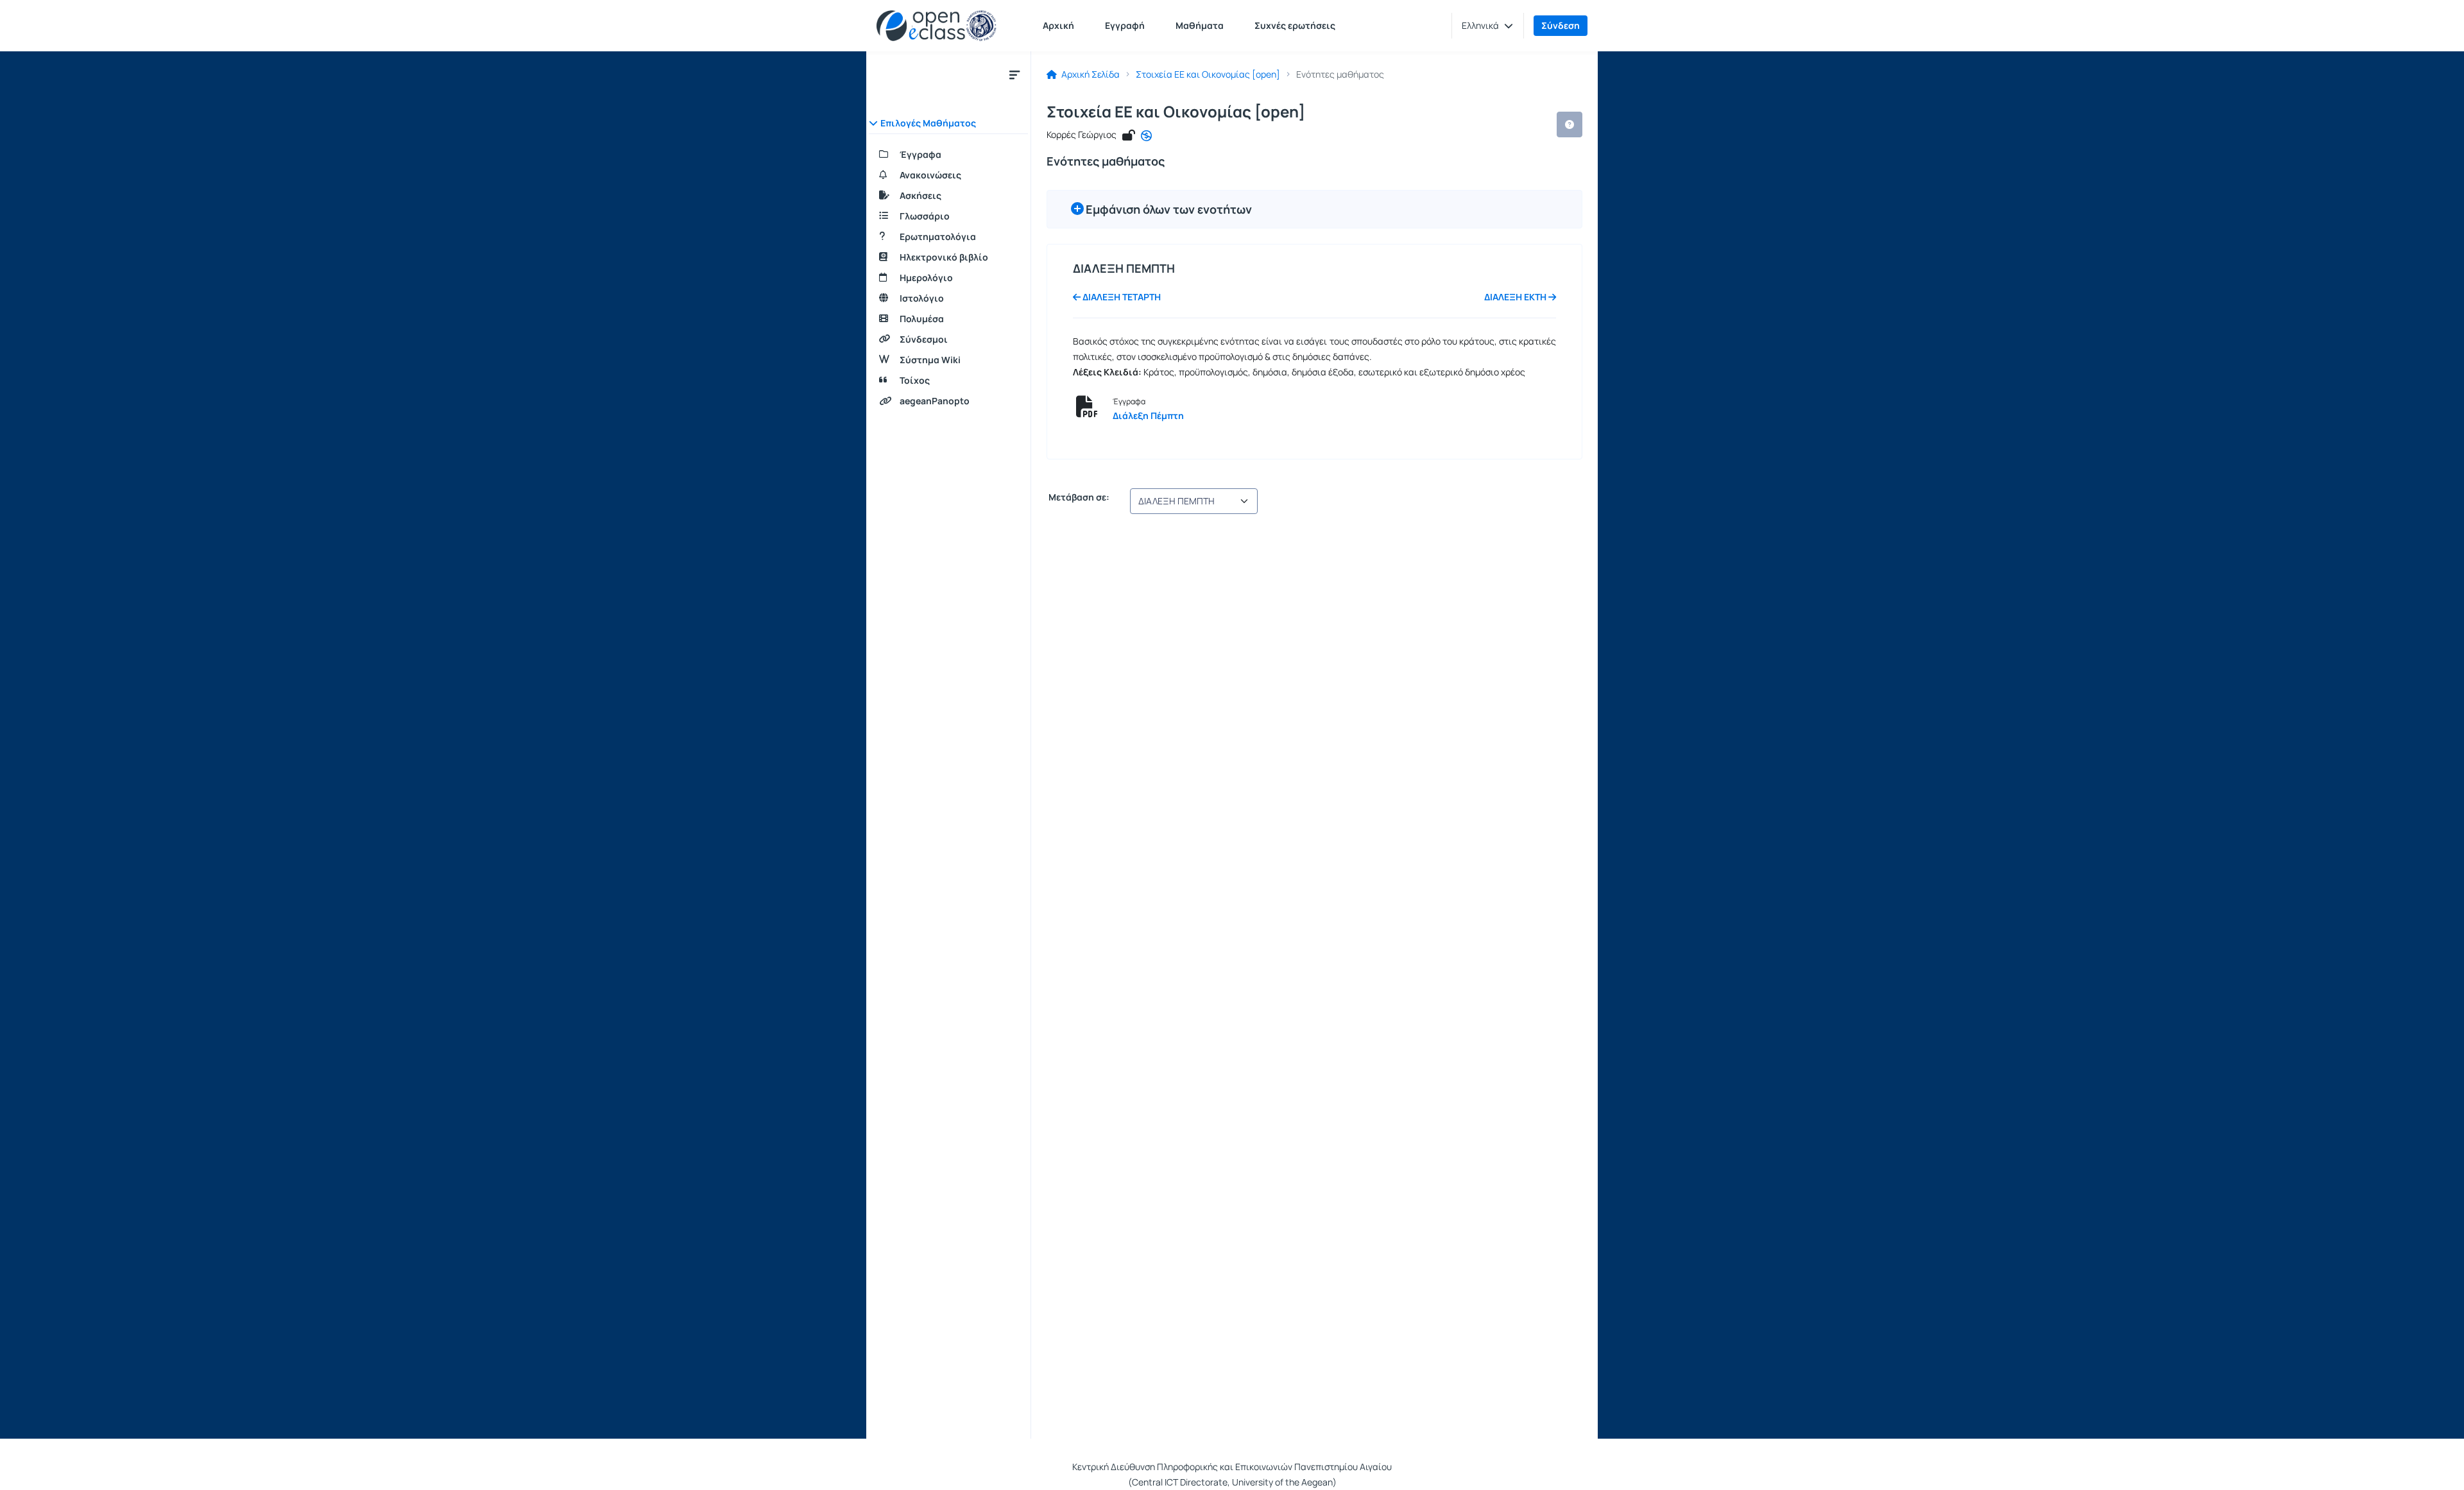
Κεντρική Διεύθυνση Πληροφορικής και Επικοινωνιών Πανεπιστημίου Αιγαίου (1232, 1467)
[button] (1487, 26)
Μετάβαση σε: (1078, 497)
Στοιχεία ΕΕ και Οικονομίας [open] (1208, 74)
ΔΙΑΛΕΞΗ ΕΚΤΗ (1516, 297)
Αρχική (1058, 25)
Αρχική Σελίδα (1090, 74)
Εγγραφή (1125, 25)
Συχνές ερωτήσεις (1295, 25)
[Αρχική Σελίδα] (937, 26)
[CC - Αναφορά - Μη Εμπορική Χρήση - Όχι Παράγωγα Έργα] (1146, 136)
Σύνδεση (1561, 25)
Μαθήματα (1200, 25)
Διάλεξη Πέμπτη (1148, 415)
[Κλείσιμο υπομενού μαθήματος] (1014, 74)
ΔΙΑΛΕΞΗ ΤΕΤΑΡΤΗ (1121, 297)
